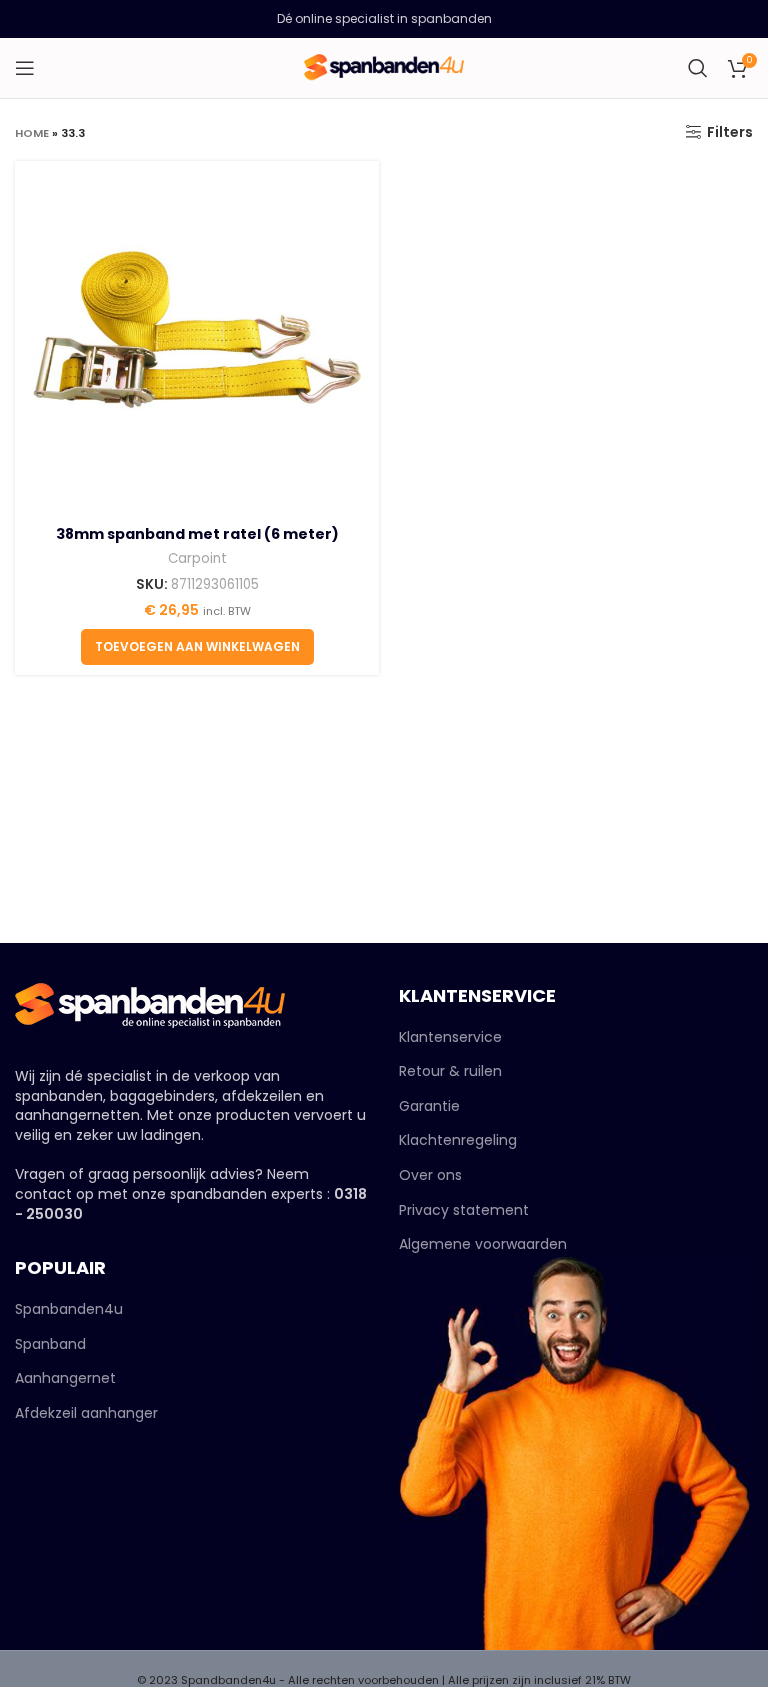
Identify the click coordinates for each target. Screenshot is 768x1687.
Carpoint (197, 558)
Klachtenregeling (458, 1140)
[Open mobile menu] (25, 68)
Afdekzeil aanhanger (86, 1413)
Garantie (429, 1106)
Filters (730, 132)
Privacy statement (464, 1210)
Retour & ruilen (450, 1071)
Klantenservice (450, 1037)
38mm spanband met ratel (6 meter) (197, 534)
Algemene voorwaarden (483, 1244)
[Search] (698, 68)
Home (32, 133)
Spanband (50, 1344)
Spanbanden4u (69, 1309)
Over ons (430, 1175)
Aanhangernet (65, 1378)
